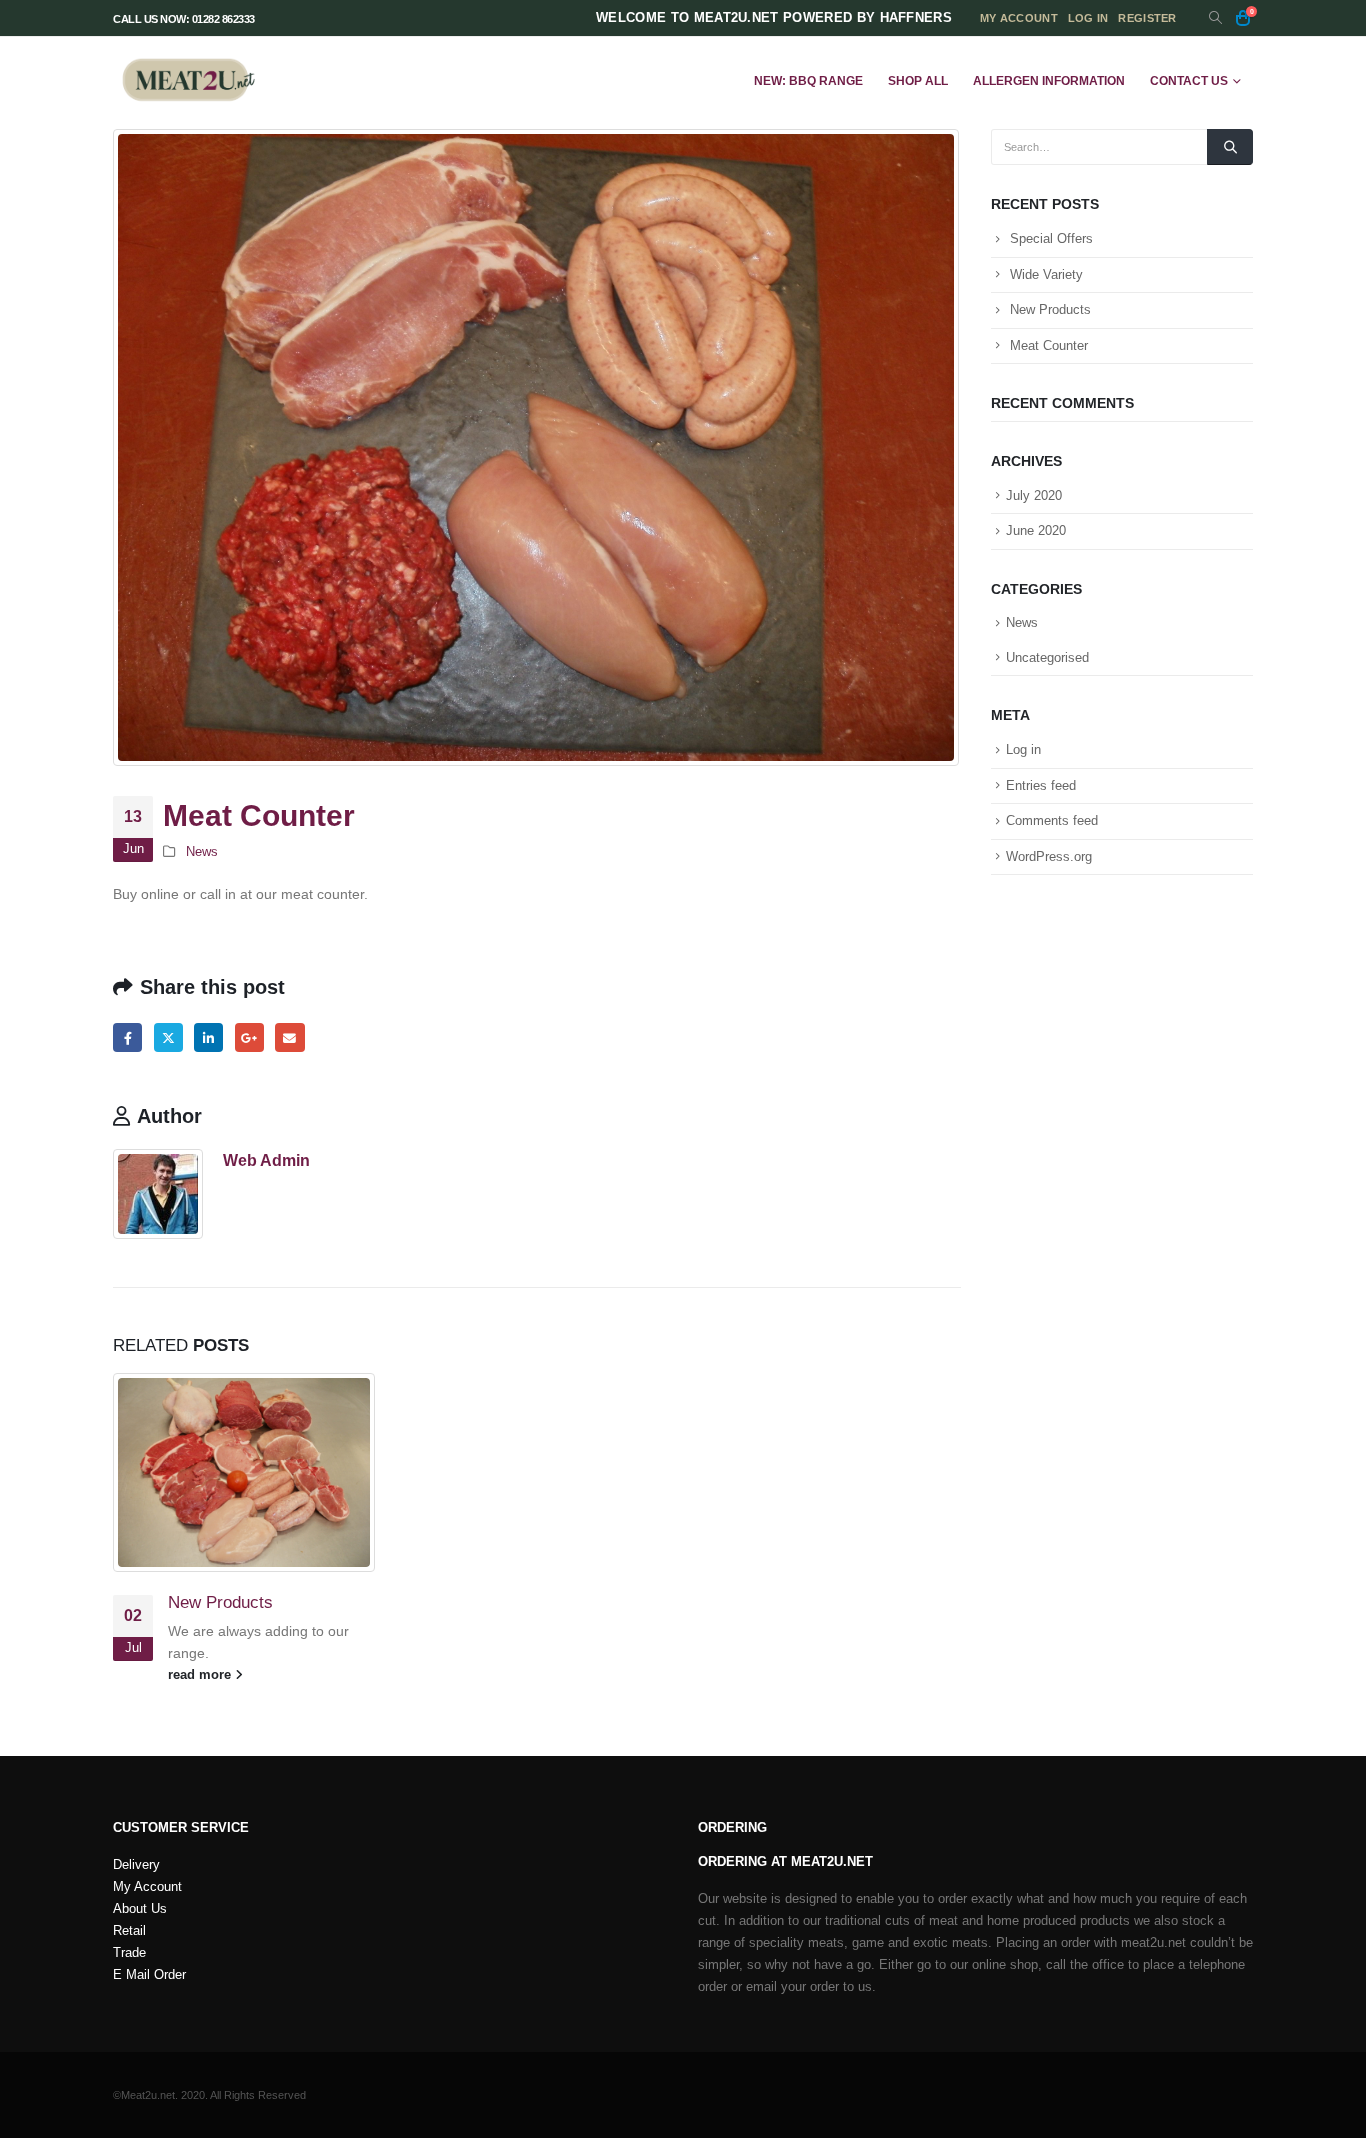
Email (289, 1037)
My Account (147, 1887)
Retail (129, 1931)
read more (201, 1675)
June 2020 (1036, 530)
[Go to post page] (244, 1472)
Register (1147, 18)
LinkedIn (208, 1037)
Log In (1088, 18)
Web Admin (266, 1160)
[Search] (1230, 147)
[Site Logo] (188, 80)
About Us (140, 1909)
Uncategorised (1047, 657)
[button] (1215, 18)
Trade (129, 1953)
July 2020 (1034, 495)
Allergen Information (1049, 81)
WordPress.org (1049, 856)
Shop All (918, 81)
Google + (249, 1037)
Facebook (127, 1037)
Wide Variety (1046, 274)
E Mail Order (149, 1975)
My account (1019, 18)
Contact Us (1189, 81)
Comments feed (1052, 820)
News (202, 852)
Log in (1023, 749)
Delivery (136, 1865)
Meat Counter (1049, 345)
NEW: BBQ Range (808, 81)
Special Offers (1051, 238)
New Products (220, 1602)
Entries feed (1041, 785)
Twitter (168, 1037)
